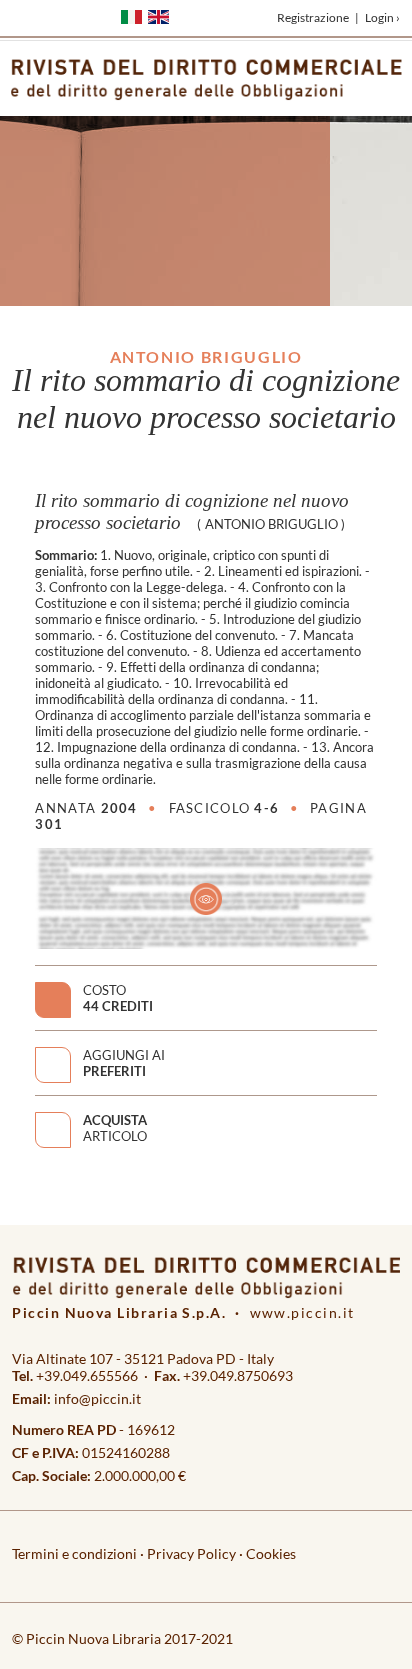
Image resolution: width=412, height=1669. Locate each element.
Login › (382, 17)
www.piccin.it (302, 1312)
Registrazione (313, 17)
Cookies (271, 1553)
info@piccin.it (97, 1398)
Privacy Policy (191, 1553)
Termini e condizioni (74, 1553)
